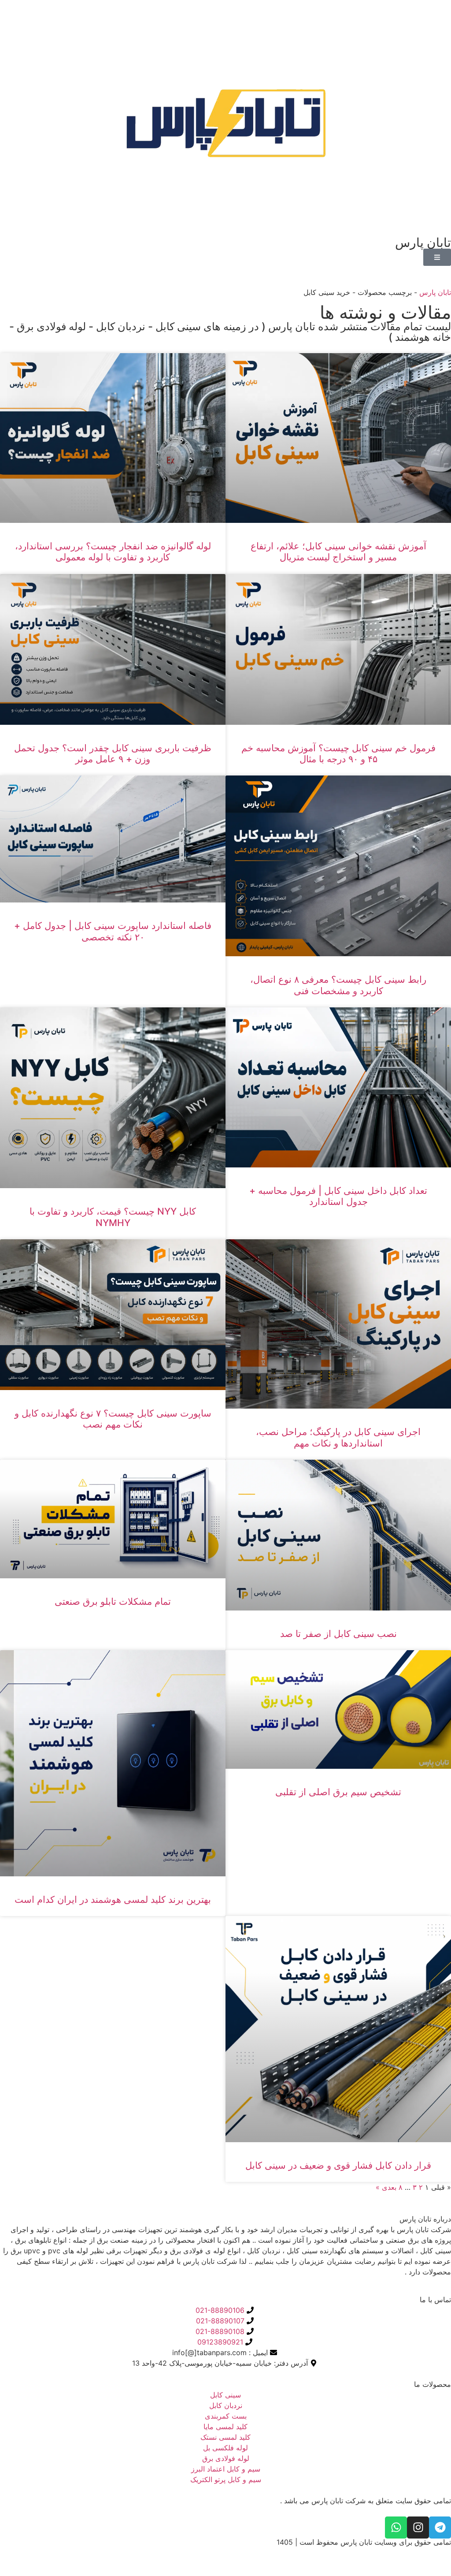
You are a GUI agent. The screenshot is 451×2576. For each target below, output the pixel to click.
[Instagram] (418, 2528)
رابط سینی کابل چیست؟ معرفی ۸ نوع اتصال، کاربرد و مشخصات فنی (338, 985)
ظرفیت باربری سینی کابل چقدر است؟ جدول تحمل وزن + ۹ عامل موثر (113, 753)
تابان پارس (435, 292)
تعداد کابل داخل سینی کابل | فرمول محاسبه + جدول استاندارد (338, 1196)
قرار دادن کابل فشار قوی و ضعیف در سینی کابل (338, 2165)
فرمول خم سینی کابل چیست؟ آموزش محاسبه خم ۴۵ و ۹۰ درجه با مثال (338, 753)
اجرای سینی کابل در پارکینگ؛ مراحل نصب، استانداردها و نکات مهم (338, 1437)
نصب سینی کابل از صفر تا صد (338, 1634)
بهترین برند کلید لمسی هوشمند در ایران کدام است (113, 1899)
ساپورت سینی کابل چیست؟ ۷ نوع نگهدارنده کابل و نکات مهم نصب (113, 1419)
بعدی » (386, 2187)
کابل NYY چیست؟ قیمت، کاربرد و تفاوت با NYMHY (113, 1217)
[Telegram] (440, 2528)
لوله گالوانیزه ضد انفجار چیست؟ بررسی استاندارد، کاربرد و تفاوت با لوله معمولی (113, 552)
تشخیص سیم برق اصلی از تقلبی (338, 1792)
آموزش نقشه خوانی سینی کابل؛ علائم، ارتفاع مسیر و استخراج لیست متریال (338, 552)
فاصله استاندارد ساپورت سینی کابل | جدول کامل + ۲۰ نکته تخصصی (113, 931)
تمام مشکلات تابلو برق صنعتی (113, 1601)
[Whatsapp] (396, 2528)
